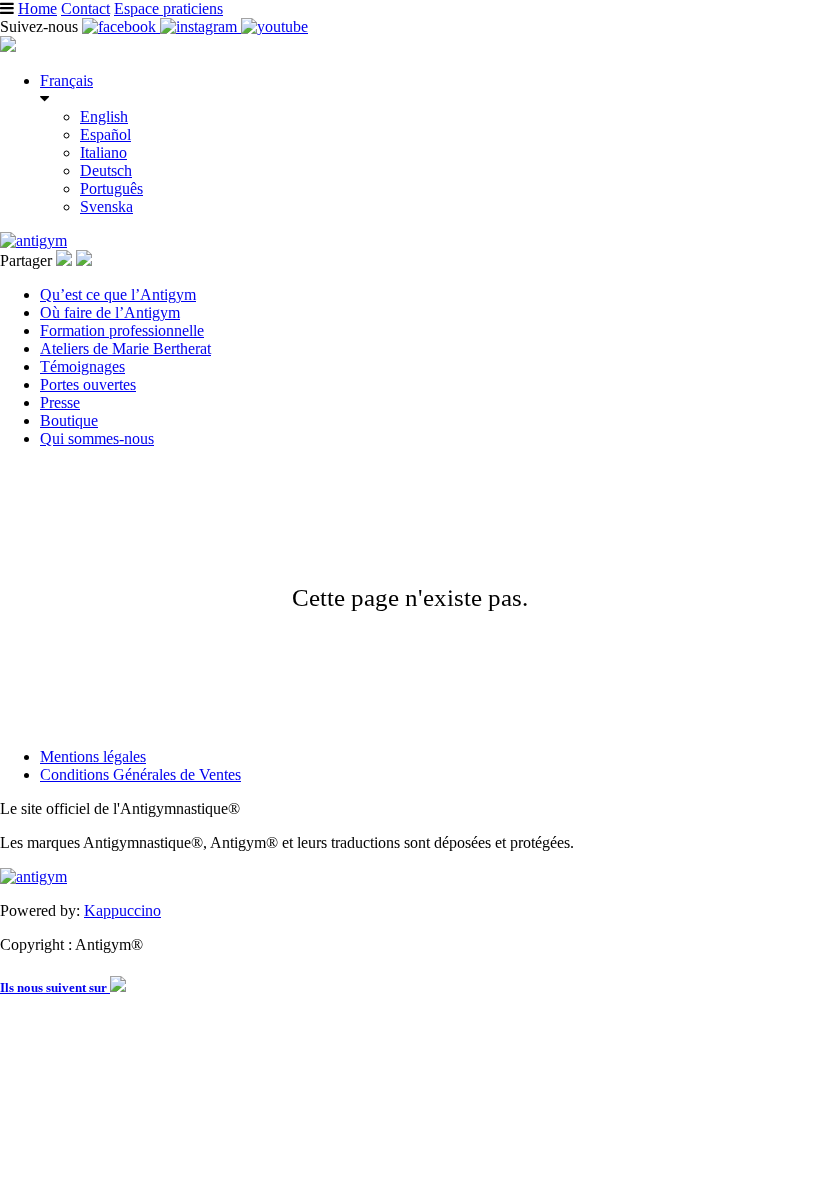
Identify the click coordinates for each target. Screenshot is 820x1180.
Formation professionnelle (122, 330)
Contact (85, 8)
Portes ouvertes (88, 384)
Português (111, 188)
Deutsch (106, 170)
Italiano (103, 152)
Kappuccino (122, 910)
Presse (60, 402)
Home (37, 8)
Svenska (106, 206)
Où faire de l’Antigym (110, 312)
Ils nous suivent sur (55, 987)
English (104, 116)
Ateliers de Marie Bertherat (125, 348)
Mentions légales (93, 756)
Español (105, 134)
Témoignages (82, 366)
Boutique (69, 420)
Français (66, 80)
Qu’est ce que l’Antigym (118, 294)
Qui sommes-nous (97, 438)
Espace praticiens (168, 8)
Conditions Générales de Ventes (140, 774)
